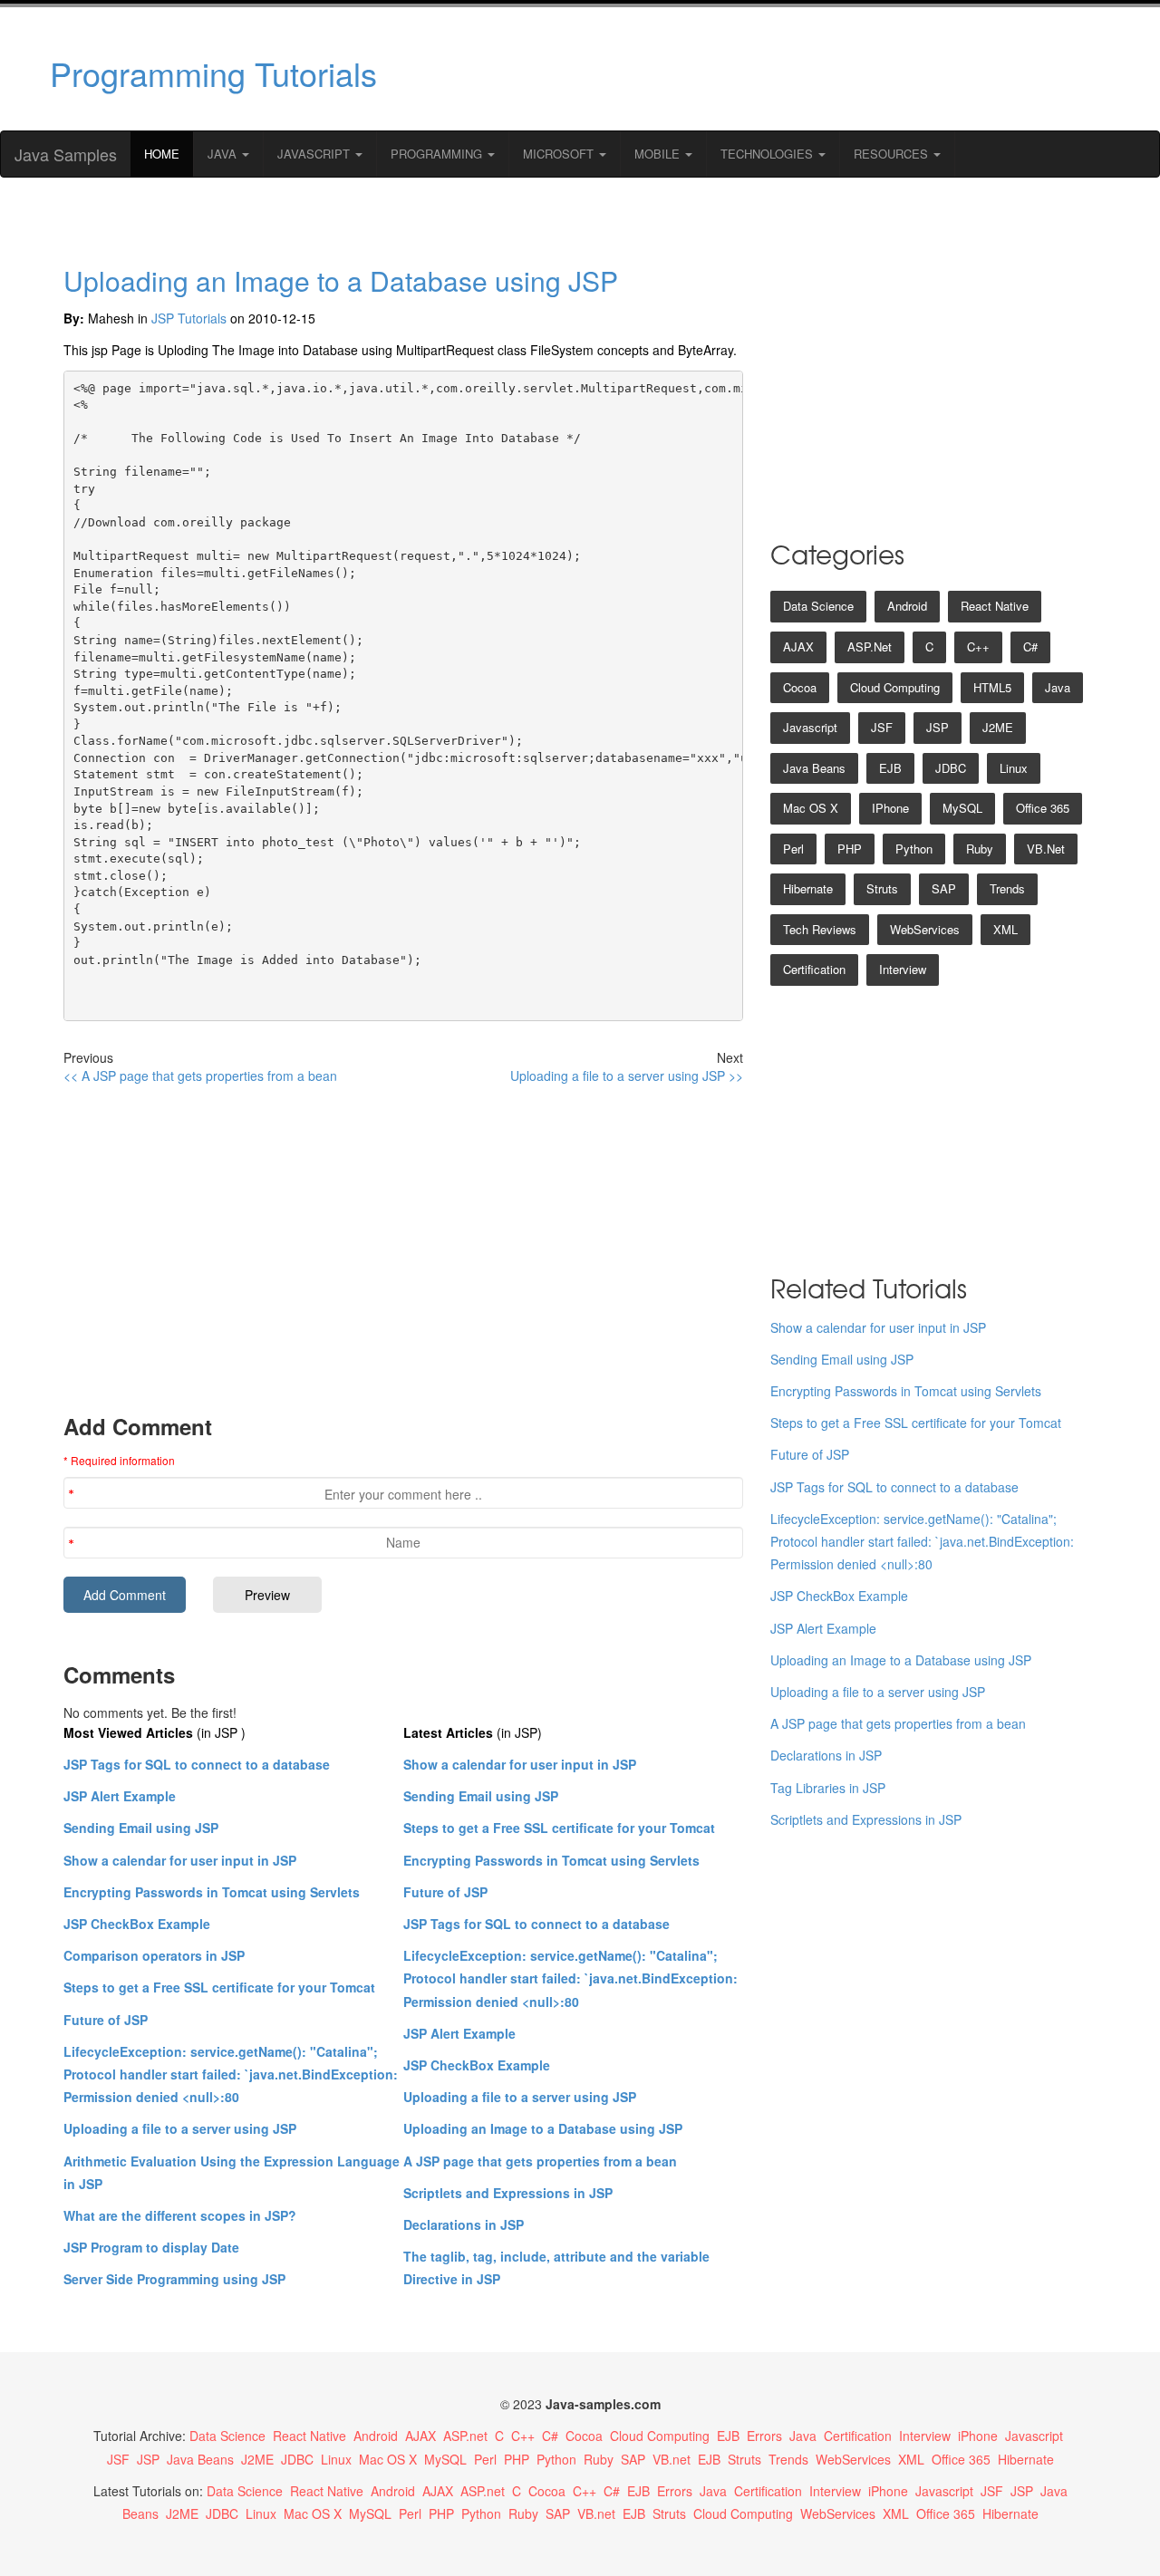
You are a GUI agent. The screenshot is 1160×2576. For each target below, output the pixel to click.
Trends (1007, 888)
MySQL (962, 808)
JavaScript (315, 154)
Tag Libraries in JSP (828, 1788)
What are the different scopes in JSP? (180, 2215)
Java (224, 154)
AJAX (798, 646)
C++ (978, 646)
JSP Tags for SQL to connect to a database (197, 1764)
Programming (438, 154)
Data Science (818, 606)
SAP (944, 888)
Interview (903, 969)
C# (1030, 646)
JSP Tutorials (189, 318)
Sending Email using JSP (141, 1828)
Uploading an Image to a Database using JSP (341, 280)
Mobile (659, 154)
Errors (764, 2436)
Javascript (810, 727)
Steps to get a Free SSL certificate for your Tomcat (219, 1987)
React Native (995, 606)
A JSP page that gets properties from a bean (540, 2161)
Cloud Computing (895, 687)
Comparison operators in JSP (154, 1955)
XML (1005, 929)
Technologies (768, 154)
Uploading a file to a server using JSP (180, 2128)
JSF (882, 727)
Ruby (980, 849)
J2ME (998, 727)
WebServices (925, 929)
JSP (938, 727)
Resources (893, 154)
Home (162, 154)
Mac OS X (811, 808)
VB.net (1046, 849)
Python (914, 849)
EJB (890, 768)
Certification (814, 969)
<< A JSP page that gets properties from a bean (200, 1076)
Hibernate (808, 888)
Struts (882, 888)
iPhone (890, 808)
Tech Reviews (820, 929)
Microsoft (560, 154)
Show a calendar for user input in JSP (180, 1860)
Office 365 (1043, 808)
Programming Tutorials (213, 73)
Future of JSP (106, 2020)
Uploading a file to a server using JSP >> (627, 1076)
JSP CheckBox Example (137, 1924)
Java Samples (66, 154)
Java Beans (814, 768)
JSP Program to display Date (151, 2247)
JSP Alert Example (120, 1796)
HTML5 (992, 687)
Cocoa (800, 687)
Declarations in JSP (464, 2224)
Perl (793, 849)
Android (907, 606)
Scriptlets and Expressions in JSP (508, 2193)
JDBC (951, 768)
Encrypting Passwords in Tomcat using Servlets (212, 1892)
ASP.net (870, 646)
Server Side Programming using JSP (174, 2279)
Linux (1014, 768)
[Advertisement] (755, 69)
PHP (850, 849)
